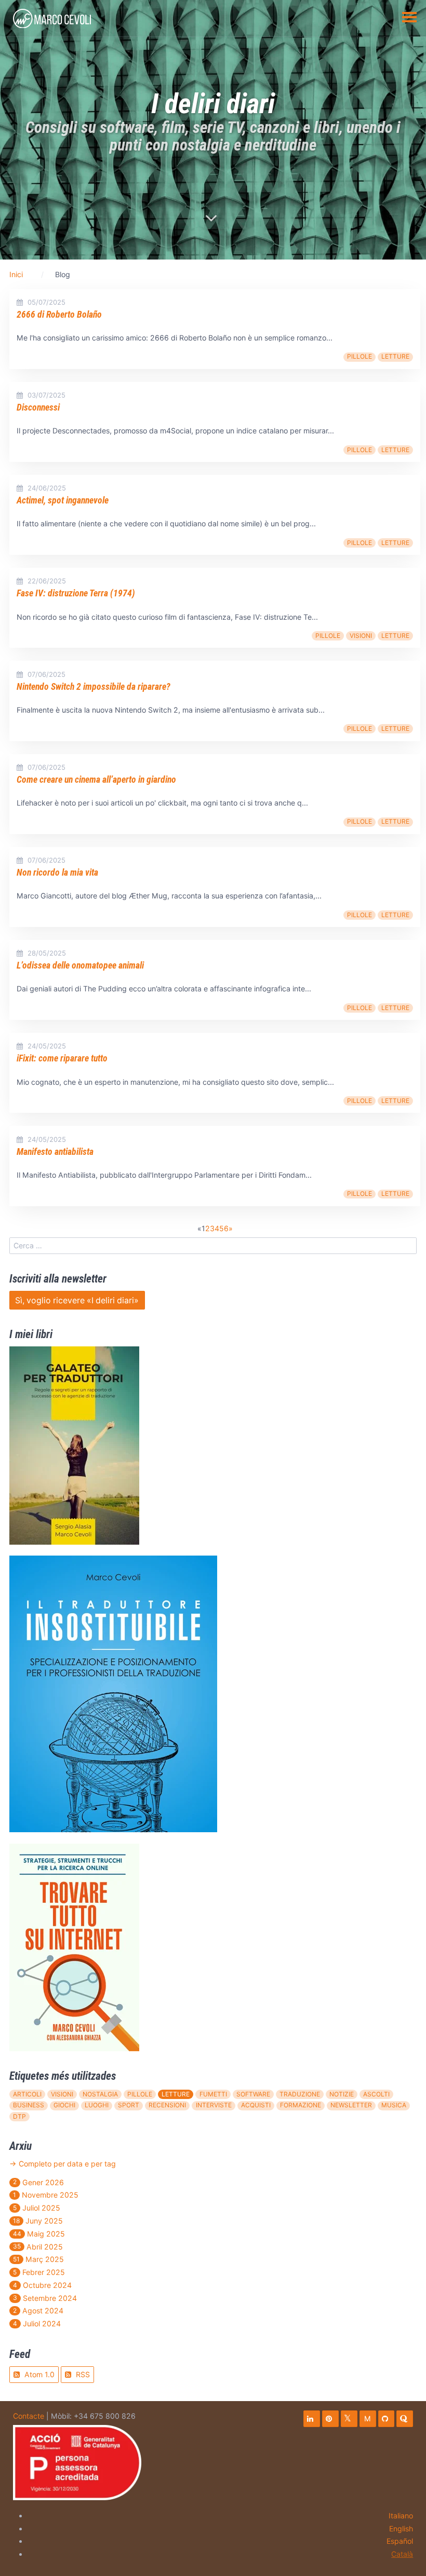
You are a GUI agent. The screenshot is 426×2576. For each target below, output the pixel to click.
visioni (361, 636)
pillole (360, 356)
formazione (301, 2105)
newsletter (351, 2105)
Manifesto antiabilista (55, 1152)
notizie (342, 2094)
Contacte (29, 2416)
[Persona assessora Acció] (77, 2462)
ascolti (376, 2094)
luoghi (97, 2105)
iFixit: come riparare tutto (62, 1058)
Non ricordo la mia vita (57, 873)
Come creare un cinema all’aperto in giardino (96, 780)
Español (400, 2541)
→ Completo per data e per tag (63, 2164)
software (253, 2094)
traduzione (300, 2094)
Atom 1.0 (38, 2374)
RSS (82, 2374)
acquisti (256, 2105)
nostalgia (100, 2094)
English (401, 2529)
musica (394, 2105)
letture (395, 356)
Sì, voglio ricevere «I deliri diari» (77, 1300)
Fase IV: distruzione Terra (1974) (76, 593)
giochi (64, 2105)
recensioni (167, 2105)
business (29, 2105)
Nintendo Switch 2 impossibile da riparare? (94, 687)
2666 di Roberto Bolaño (59, 315)
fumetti (213, 2094)
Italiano (401, 2516)
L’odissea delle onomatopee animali (80, 965)
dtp (19, 2116)
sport (129, 2105)
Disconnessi (38, 407)
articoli (27, 2094)
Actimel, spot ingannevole (63, 500)
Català (402, 2554)
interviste (214, 2105)
